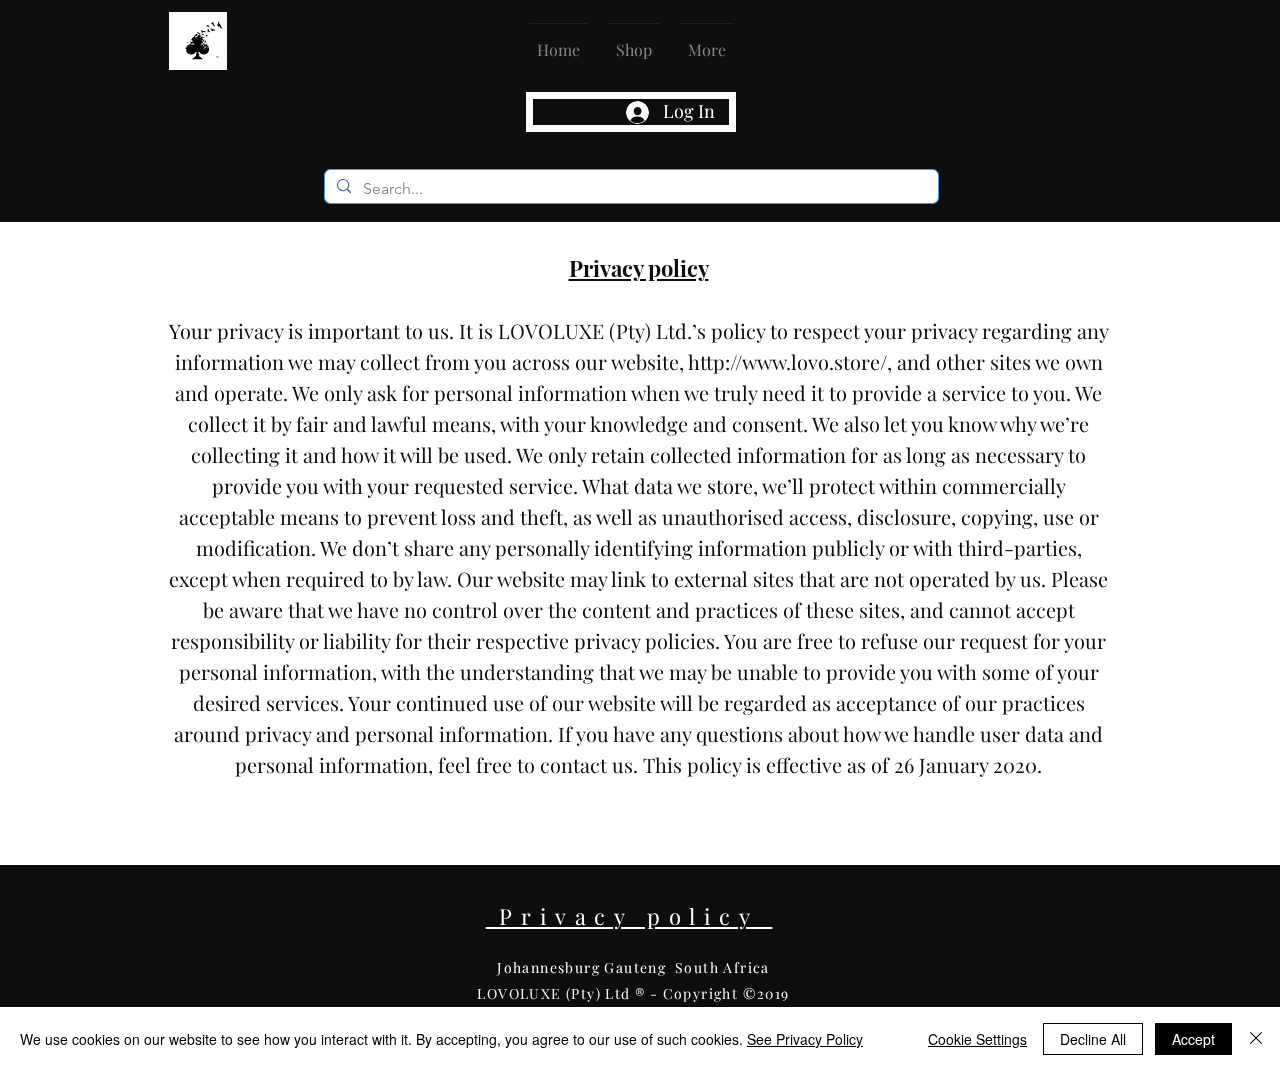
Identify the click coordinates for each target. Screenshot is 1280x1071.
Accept (1193, 1039)
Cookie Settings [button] (977, 1039)
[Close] (1256, 1039)
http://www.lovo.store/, (790, 361)
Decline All (1093, 1039)
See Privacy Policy (805, 1039)
